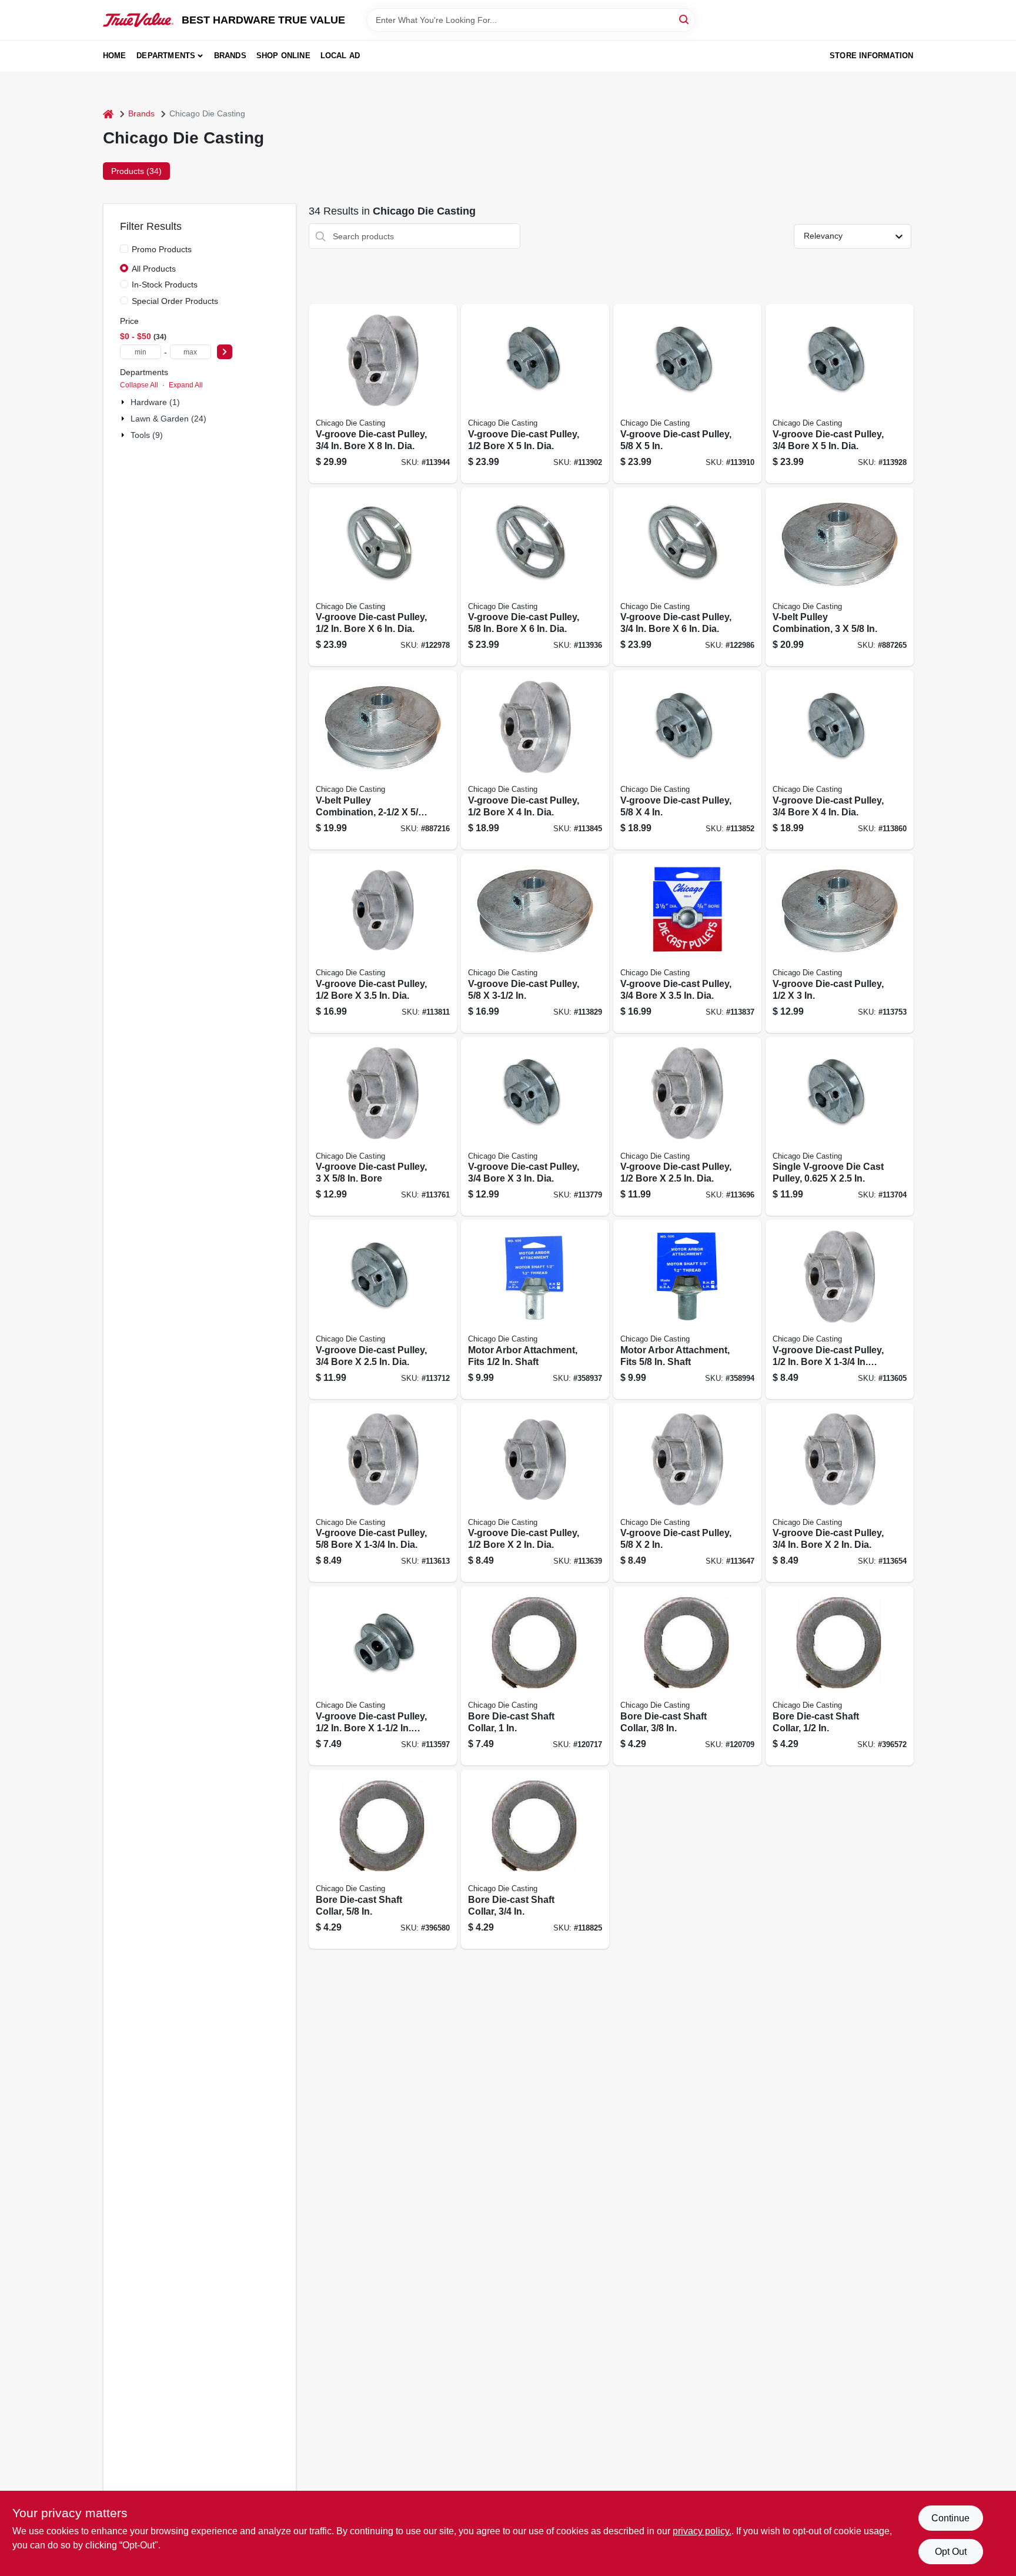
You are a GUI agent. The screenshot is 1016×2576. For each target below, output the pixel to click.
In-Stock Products (165, 285)
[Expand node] (124, 402)
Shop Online (283, 56)
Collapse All (139, 385)
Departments (166, 56)
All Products (154, 269)
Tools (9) (147, 435)
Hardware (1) (155, 402)
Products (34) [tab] (136, 171)
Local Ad (340, 56)
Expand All (186, 385)
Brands (230, 56)
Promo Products (162, 249)
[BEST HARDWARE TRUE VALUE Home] (138, 20)
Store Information (871, 56)
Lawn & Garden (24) (168, 419)
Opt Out (951, 2552)
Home (115, 56)
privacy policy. (702, 2531)
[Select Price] (225, 352)
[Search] (685, 19)
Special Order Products (175, 301)
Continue (950, 2518)
